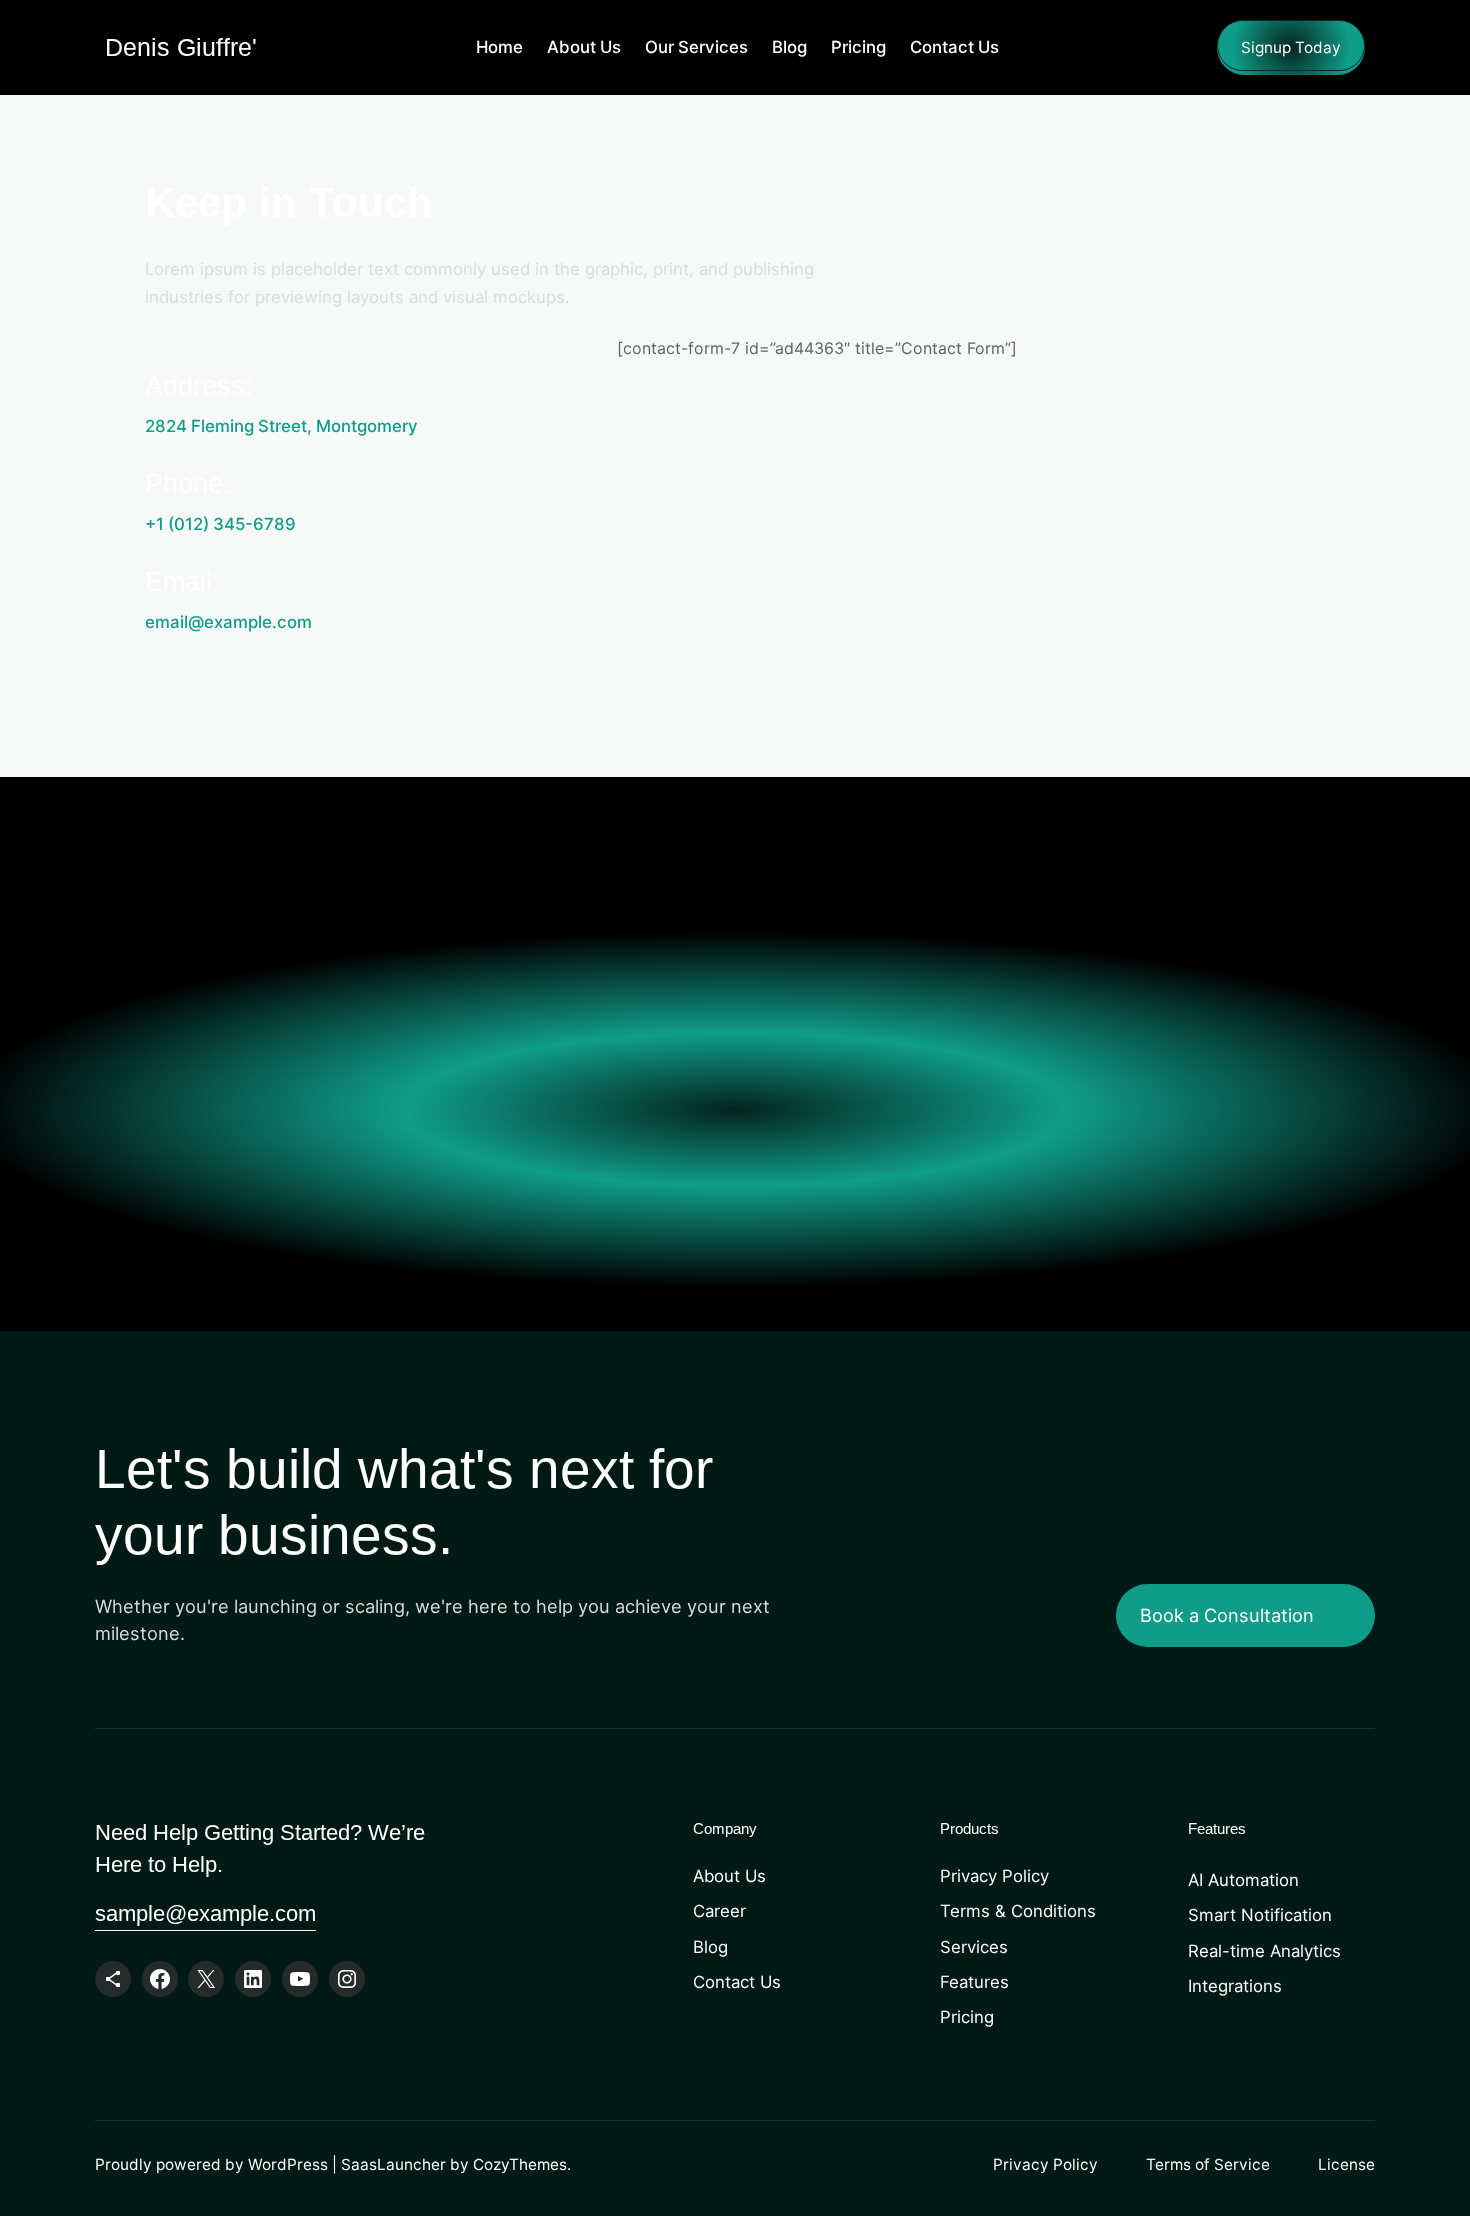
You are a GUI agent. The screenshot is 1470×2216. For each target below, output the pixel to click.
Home (499, 47)
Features (974, 1982)
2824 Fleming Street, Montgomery (281, 426)
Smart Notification (1260, 1915)
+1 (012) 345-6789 (220, 524)
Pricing (967, 2017)
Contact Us (737, 1982)
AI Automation (1243, 1880)
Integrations (1235, 1986)
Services (974, 1947)
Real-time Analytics (1264, 1951)
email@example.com (228, 622)
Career (719, 1911)
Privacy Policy (994, 1876)
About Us (729, 1876)
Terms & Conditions (1018, 1911)
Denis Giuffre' (181, 47)
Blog (710, 1947)
